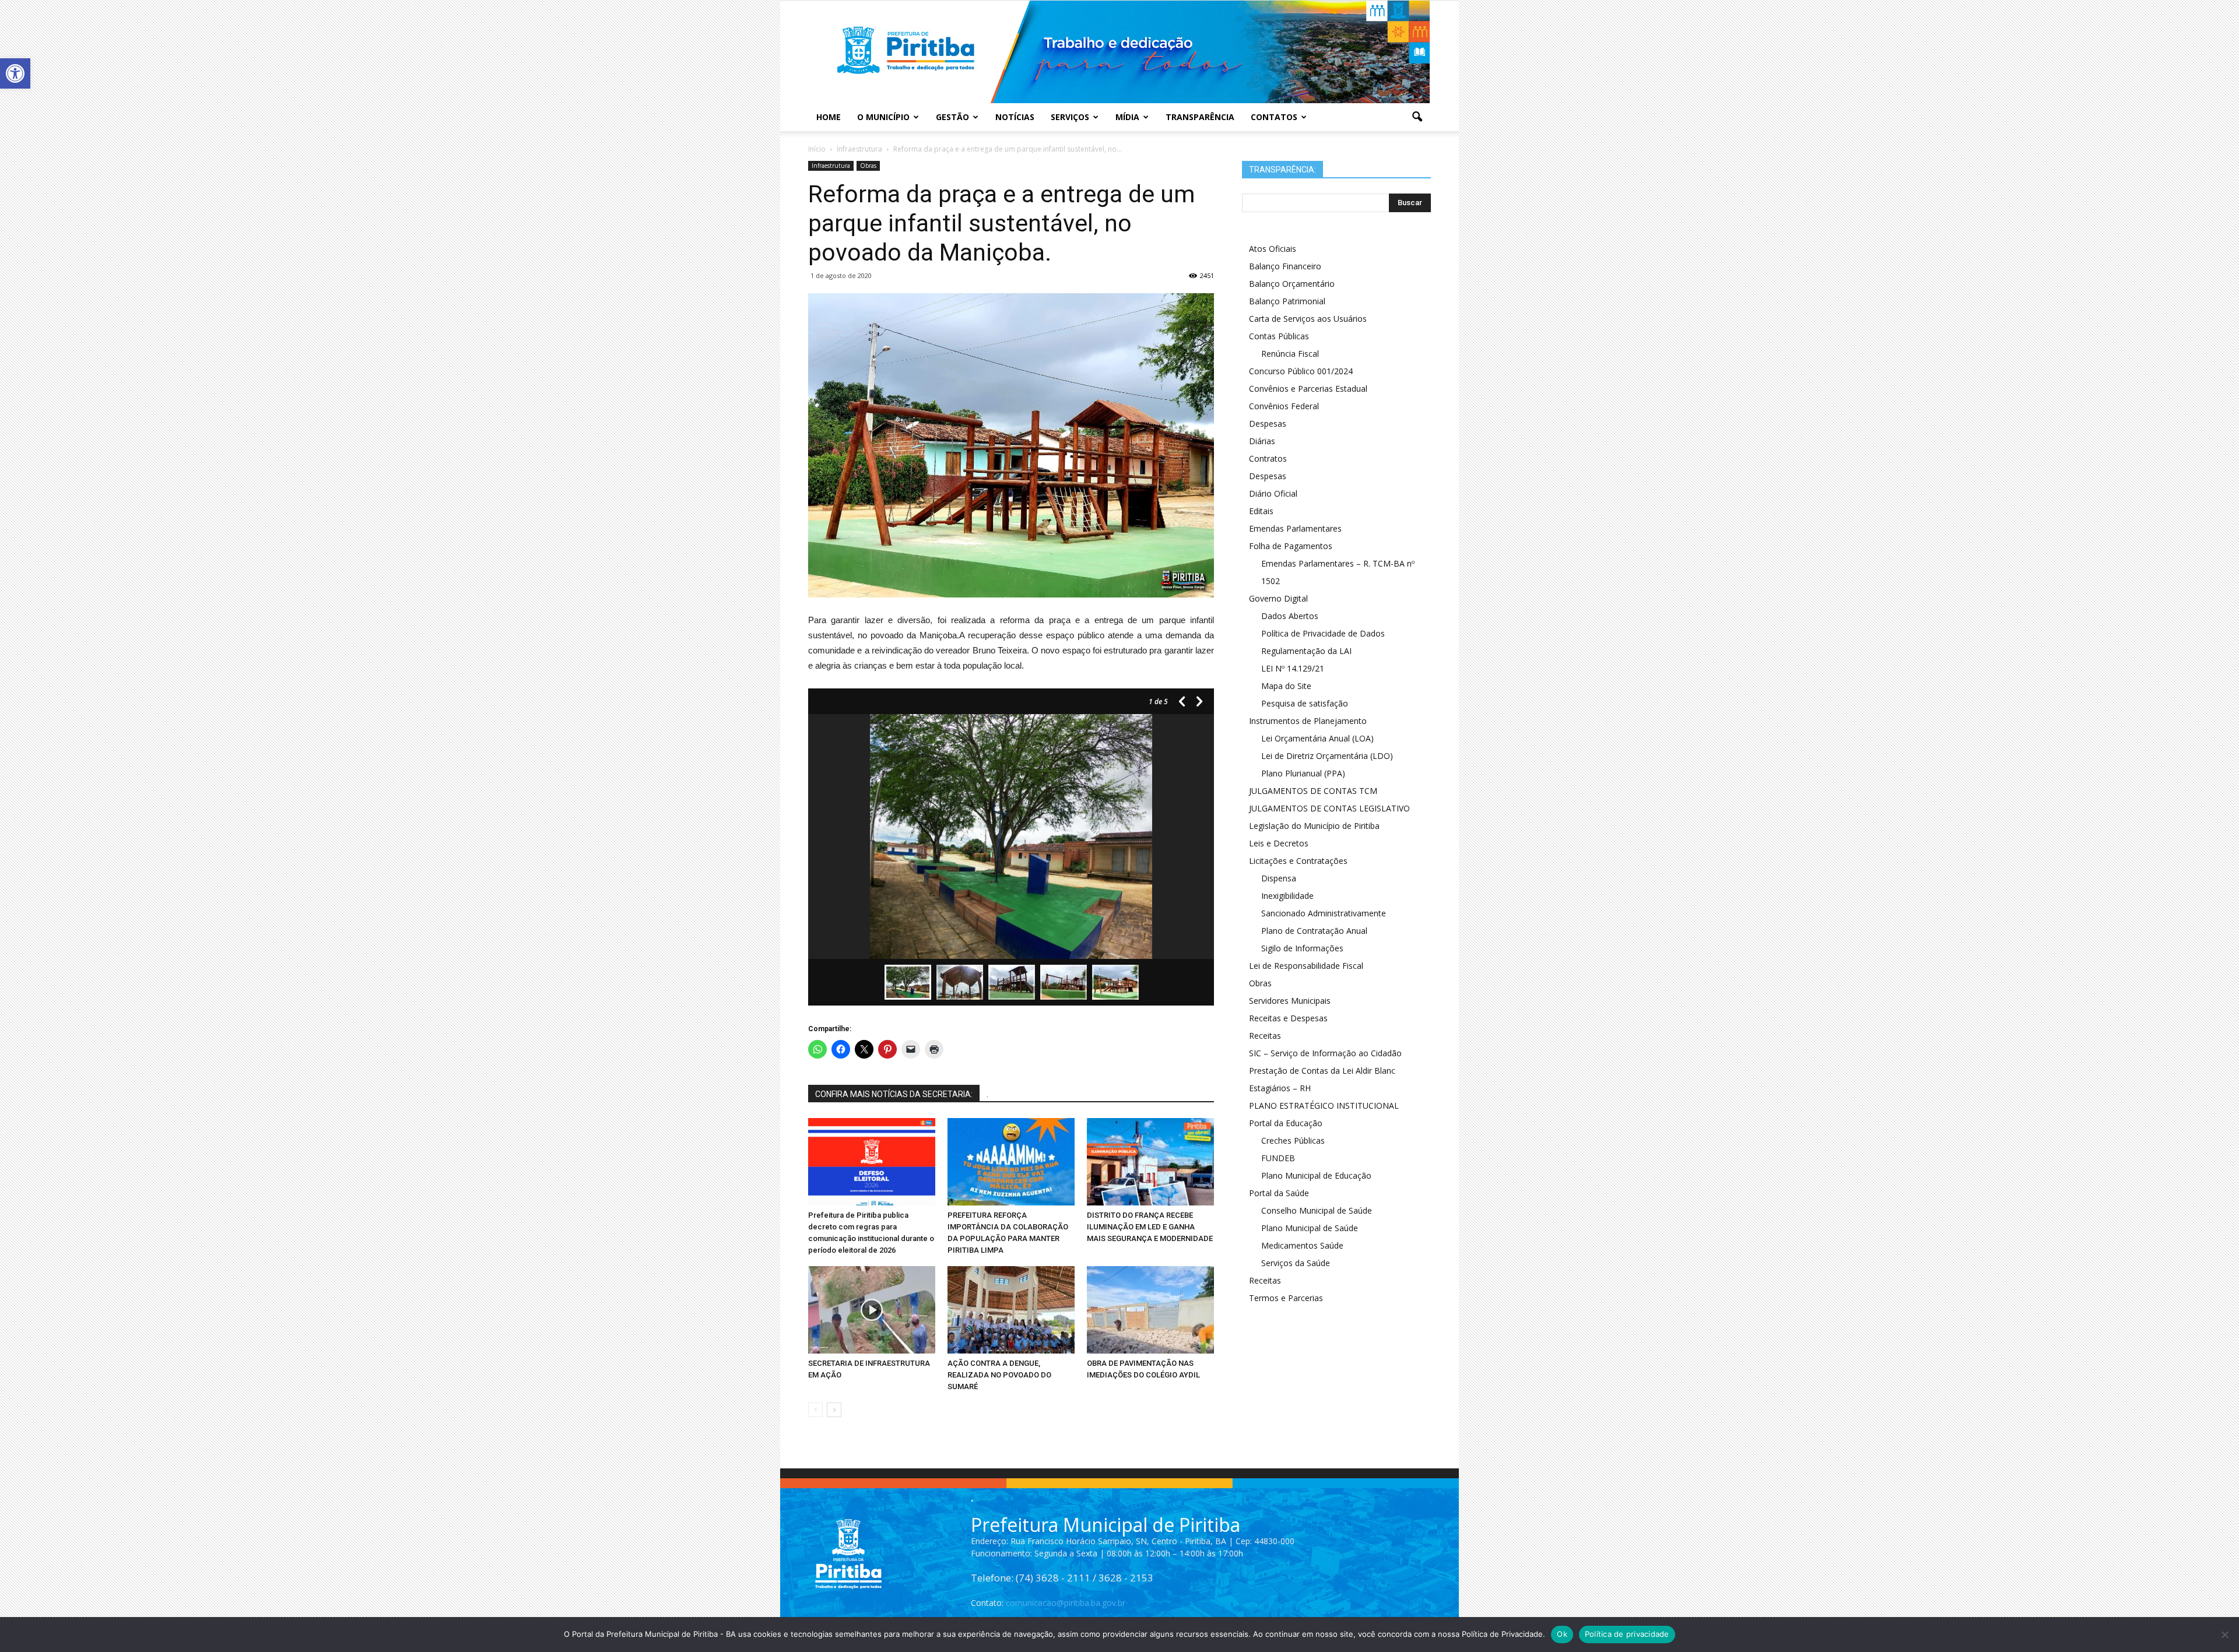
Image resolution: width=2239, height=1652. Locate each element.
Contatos (1274, 117)
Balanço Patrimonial (1287, 301)
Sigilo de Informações (1302, 948)
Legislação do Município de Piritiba (1314, 826)
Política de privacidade (1627, 1634)
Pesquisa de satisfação (1305, 703)
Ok (1562, 1634)
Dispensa (1279, 878)
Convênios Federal (1284, 406)
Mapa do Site (1286, 686)
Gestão (952, 117)
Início (817, 149)
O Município (883, 117)
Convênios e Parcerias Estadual (1308, 389)
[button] (15, 73)
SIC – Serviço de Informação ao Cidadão (1325, 1053)
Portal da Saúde (1279, 1193)
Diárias (1262, 441)
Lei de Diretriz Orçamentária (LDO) (1327, 756)
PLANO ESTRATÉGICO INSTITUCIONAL (1324, 1106)
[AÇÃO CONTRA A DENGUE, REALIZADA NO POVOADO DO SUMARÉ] (1011, 1310)
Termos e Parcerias (1286, 1298)
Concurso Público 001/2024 (1301, 371)
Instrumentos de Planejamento (1308, 721)
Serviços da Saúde (1296, 1263)
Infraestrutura (831, 166)
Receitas (1265, 1036)
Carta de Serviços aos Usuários (1308, 319)
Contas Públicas (1279, 336)
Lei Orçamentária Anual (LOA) (1317, 738)
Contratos (1268, 458)
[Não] (2224, 1635)
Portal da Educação (1286, 1123)
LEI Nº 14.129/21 (1293, 668)
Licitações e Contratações (1298, 861)
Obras (868, 166)
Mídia (1127, 117)
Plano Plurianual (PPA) (1303, 773)
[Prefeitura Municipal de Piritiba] (1119, 52)
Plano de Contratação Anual (1314, 931)
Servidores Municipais (1290, 1001)
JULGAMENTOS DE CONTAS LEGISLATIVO (1329, 808)
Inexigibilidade (1287, 896)
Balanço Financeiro (1285, 266)
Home (829, 117)
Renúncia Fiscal (1290, 354)
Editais (1261, 511)
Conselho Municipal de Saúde (1317, 1210)
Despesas (1268, 423)
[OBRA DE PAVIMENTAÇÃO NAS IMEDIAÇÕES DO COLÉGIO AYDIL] (1150, 1310)
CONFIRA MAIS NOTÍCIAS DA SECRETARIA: (894, 1094)
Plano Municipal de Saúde (1310, 1228)
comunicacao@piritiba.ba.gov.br (1066, 1603)
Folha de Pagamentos (1291, 546)
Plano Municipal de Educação (1316, 1175)
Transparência (1200, 117)
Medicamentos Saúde (1302, 1245)
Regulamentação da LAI (1306, 651)
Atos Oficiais (1273, 249)
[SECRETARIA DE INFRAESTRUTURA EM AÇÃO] (872, 1310)
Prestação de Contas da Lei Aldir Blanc (1322, 1071)
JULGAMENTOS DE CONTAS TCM (1313, 791)
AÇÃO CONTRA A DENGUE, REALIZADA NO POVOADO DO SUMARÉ (999, 1375)
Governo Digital (1278, 598)
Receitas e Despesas (1288, 1018)
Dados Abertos (1290, 616)
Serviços (1070, 117)
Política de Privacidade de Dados (1323, 633)
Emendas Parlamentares (1295, 528)
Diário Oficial (1273, 493)
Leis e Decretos (1279, 843)
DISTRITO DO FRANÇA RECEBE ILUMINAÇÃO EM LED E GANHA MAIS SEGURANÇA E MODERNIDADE (1150, 1227)
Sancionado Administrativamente (1324, 913)
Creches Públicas (1293, 1140)
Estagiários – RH (1280, 1088)
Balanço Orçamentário (1292, 284)
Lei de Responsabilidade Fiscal (1306, 966)
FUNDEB (1278, 1158)
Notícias (1015, 117)
